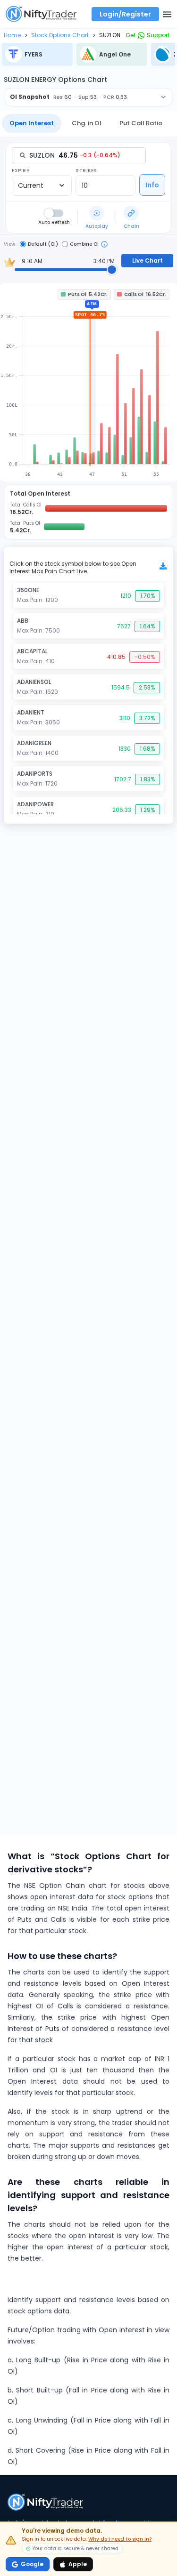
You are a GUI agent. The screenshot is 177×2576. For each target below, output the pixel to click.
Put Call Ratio (141, 123)
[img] (88, 382)
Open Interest (32, 123)
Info (152, 185)
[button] (12, 35)
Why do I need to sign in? (120, 2539)
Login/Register (125, 14)
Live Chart (147, 261)
